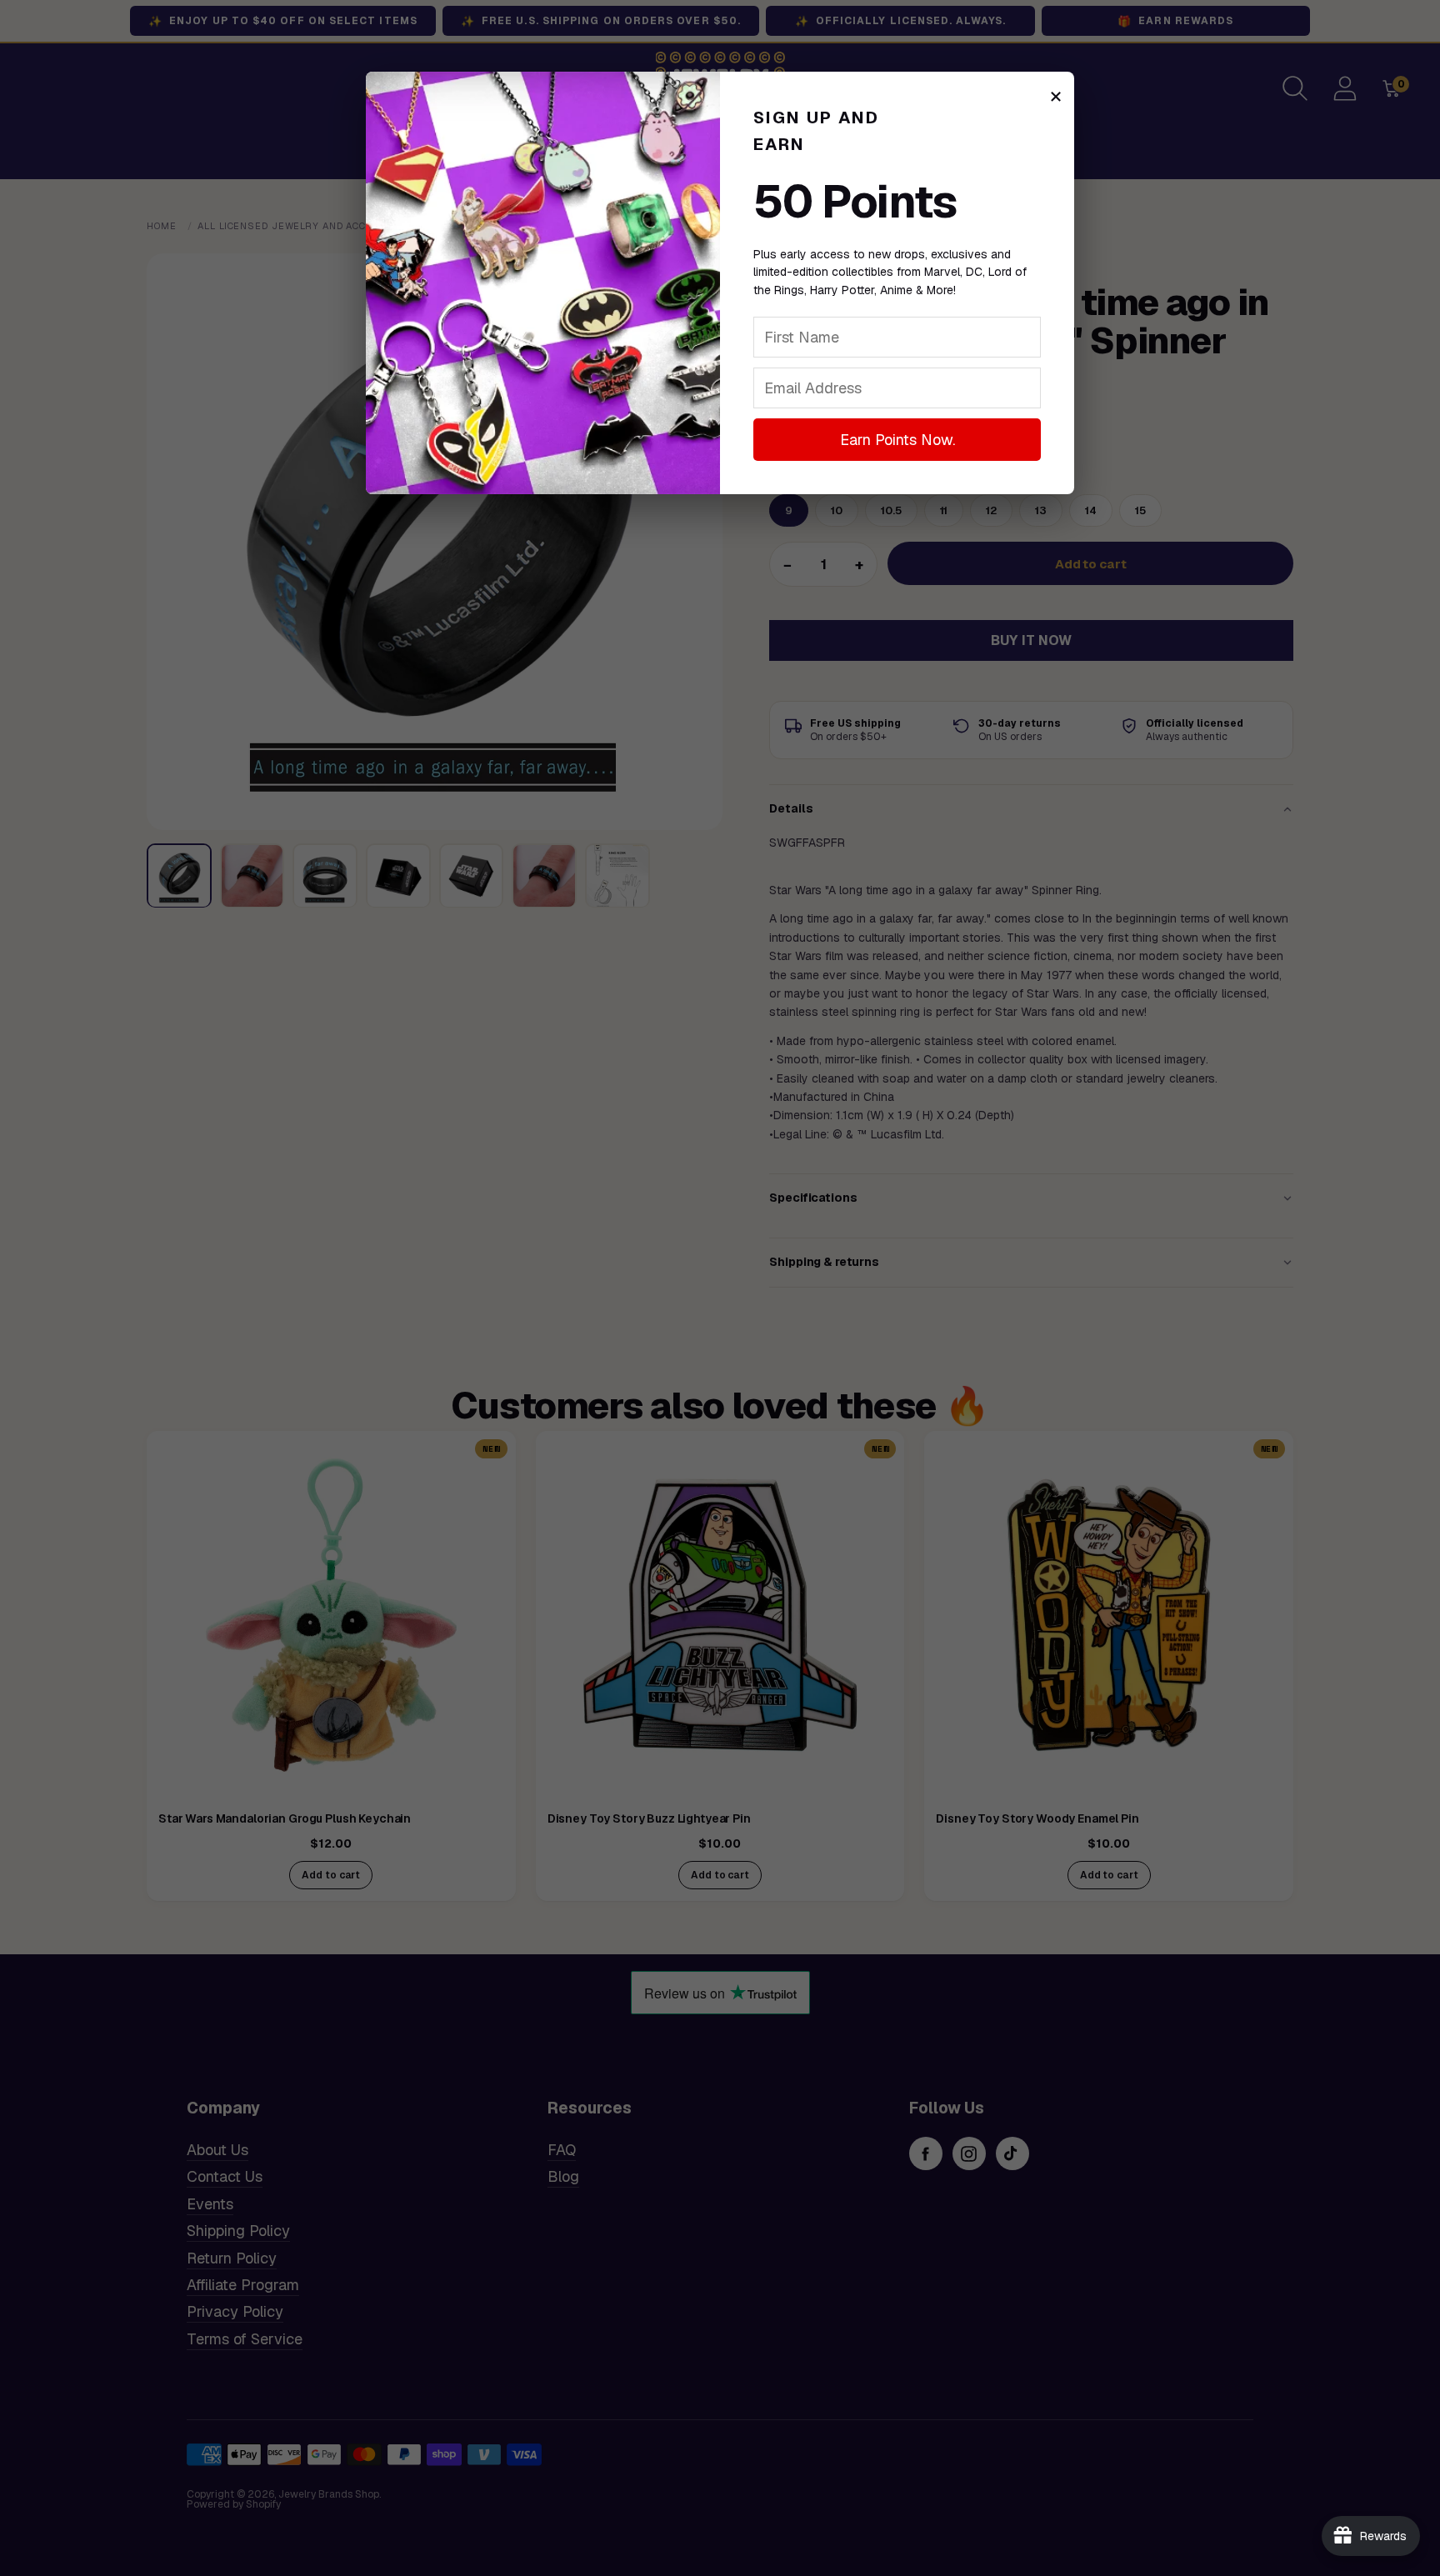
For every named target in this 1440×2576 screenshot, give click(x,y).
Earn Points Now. (897, 440)
